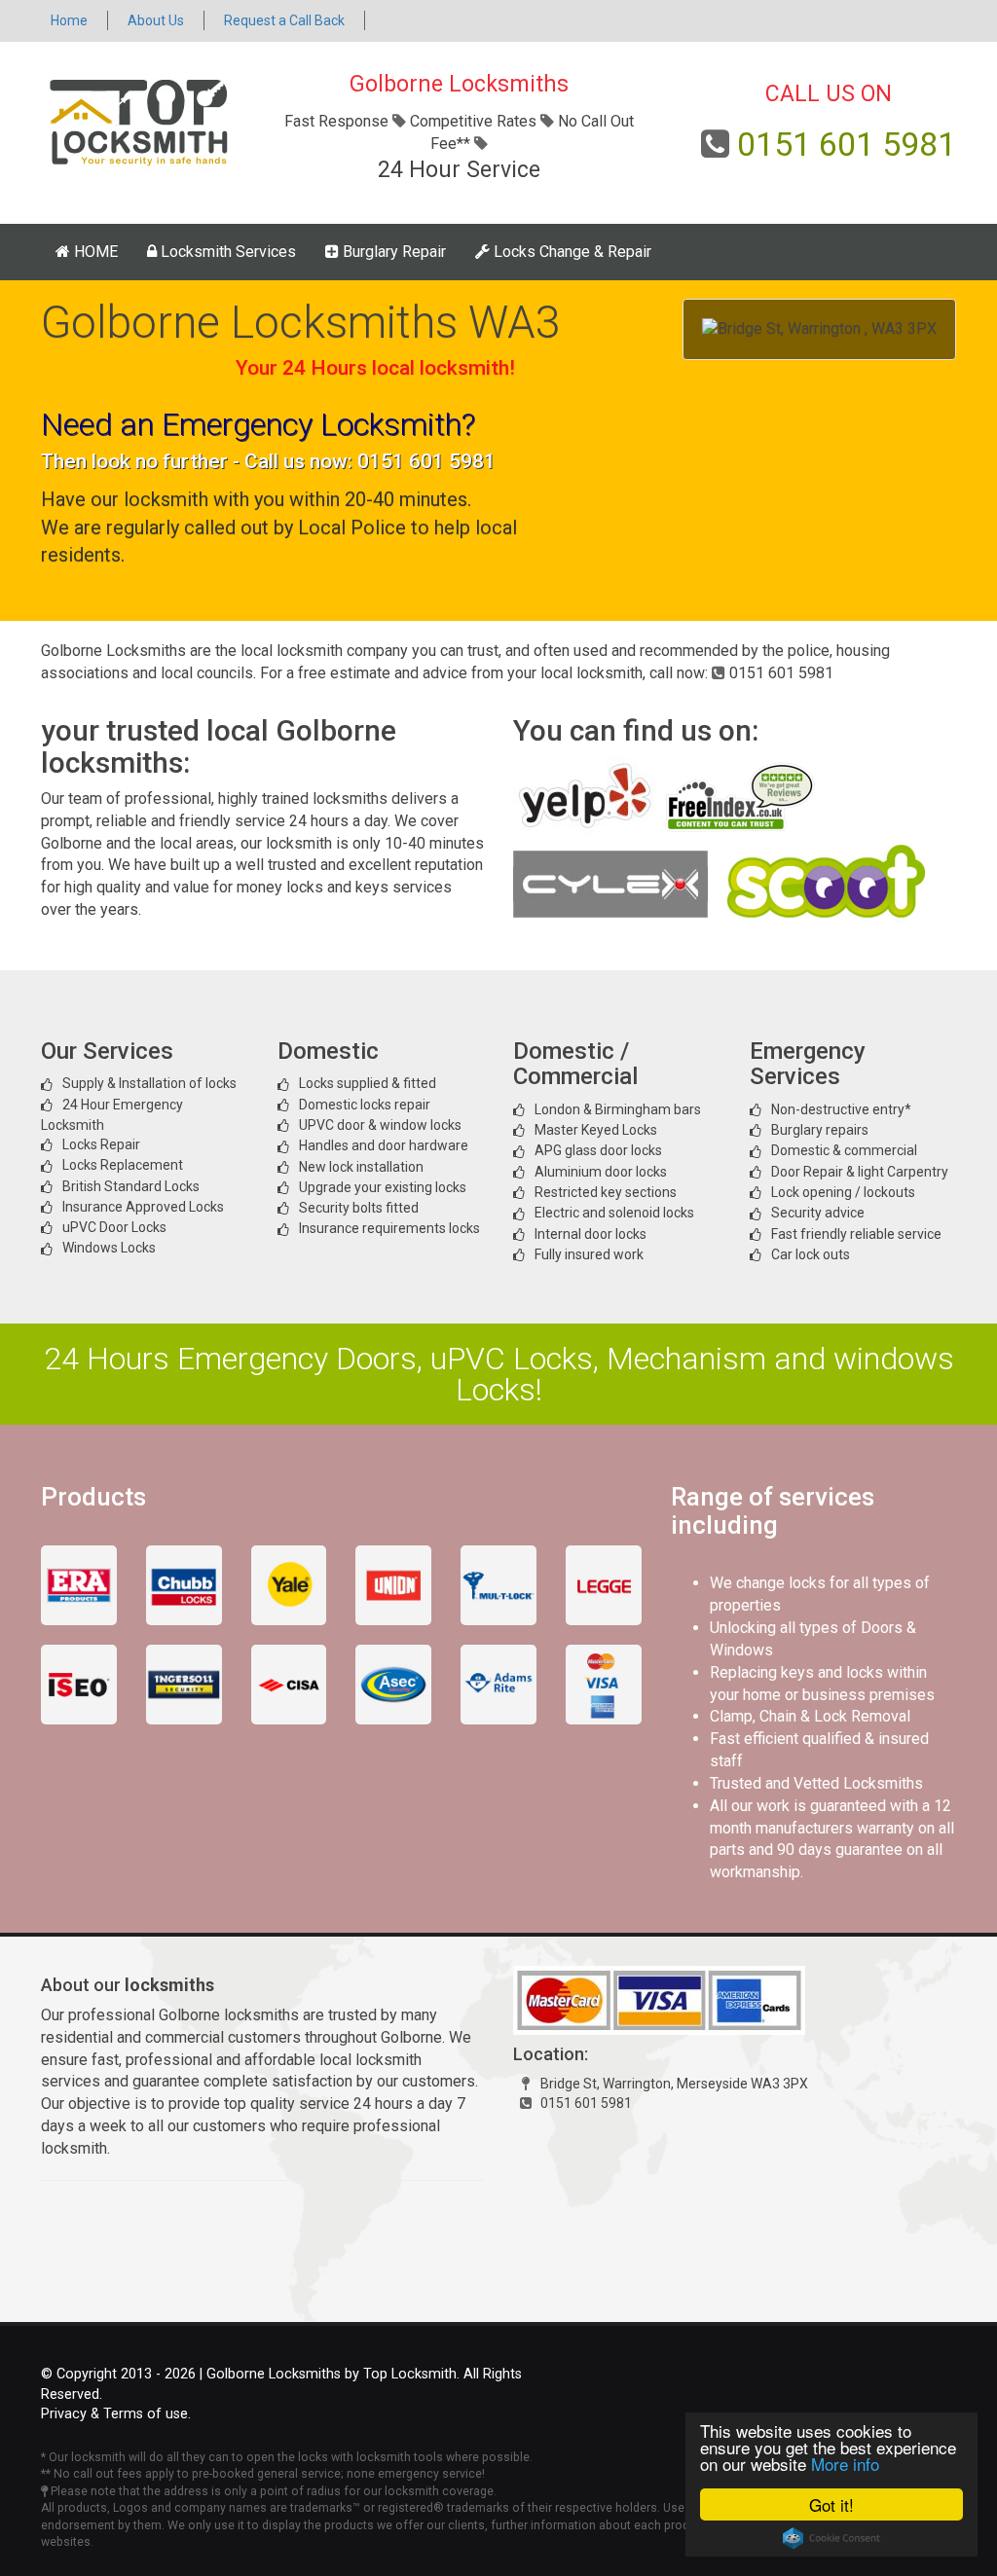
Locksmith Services (226, 252)
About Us (156, 20)
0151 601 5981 (847, 144)
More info (845, 2464)
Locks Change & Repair (571, 252)
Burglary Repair (392, 252)
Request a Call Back (284, 20)
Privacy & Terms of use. (116, 2414)
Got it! (831, 2504)
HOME (94, 252)
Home (69, 20)
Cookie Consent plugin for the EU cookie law (831, 2538)
